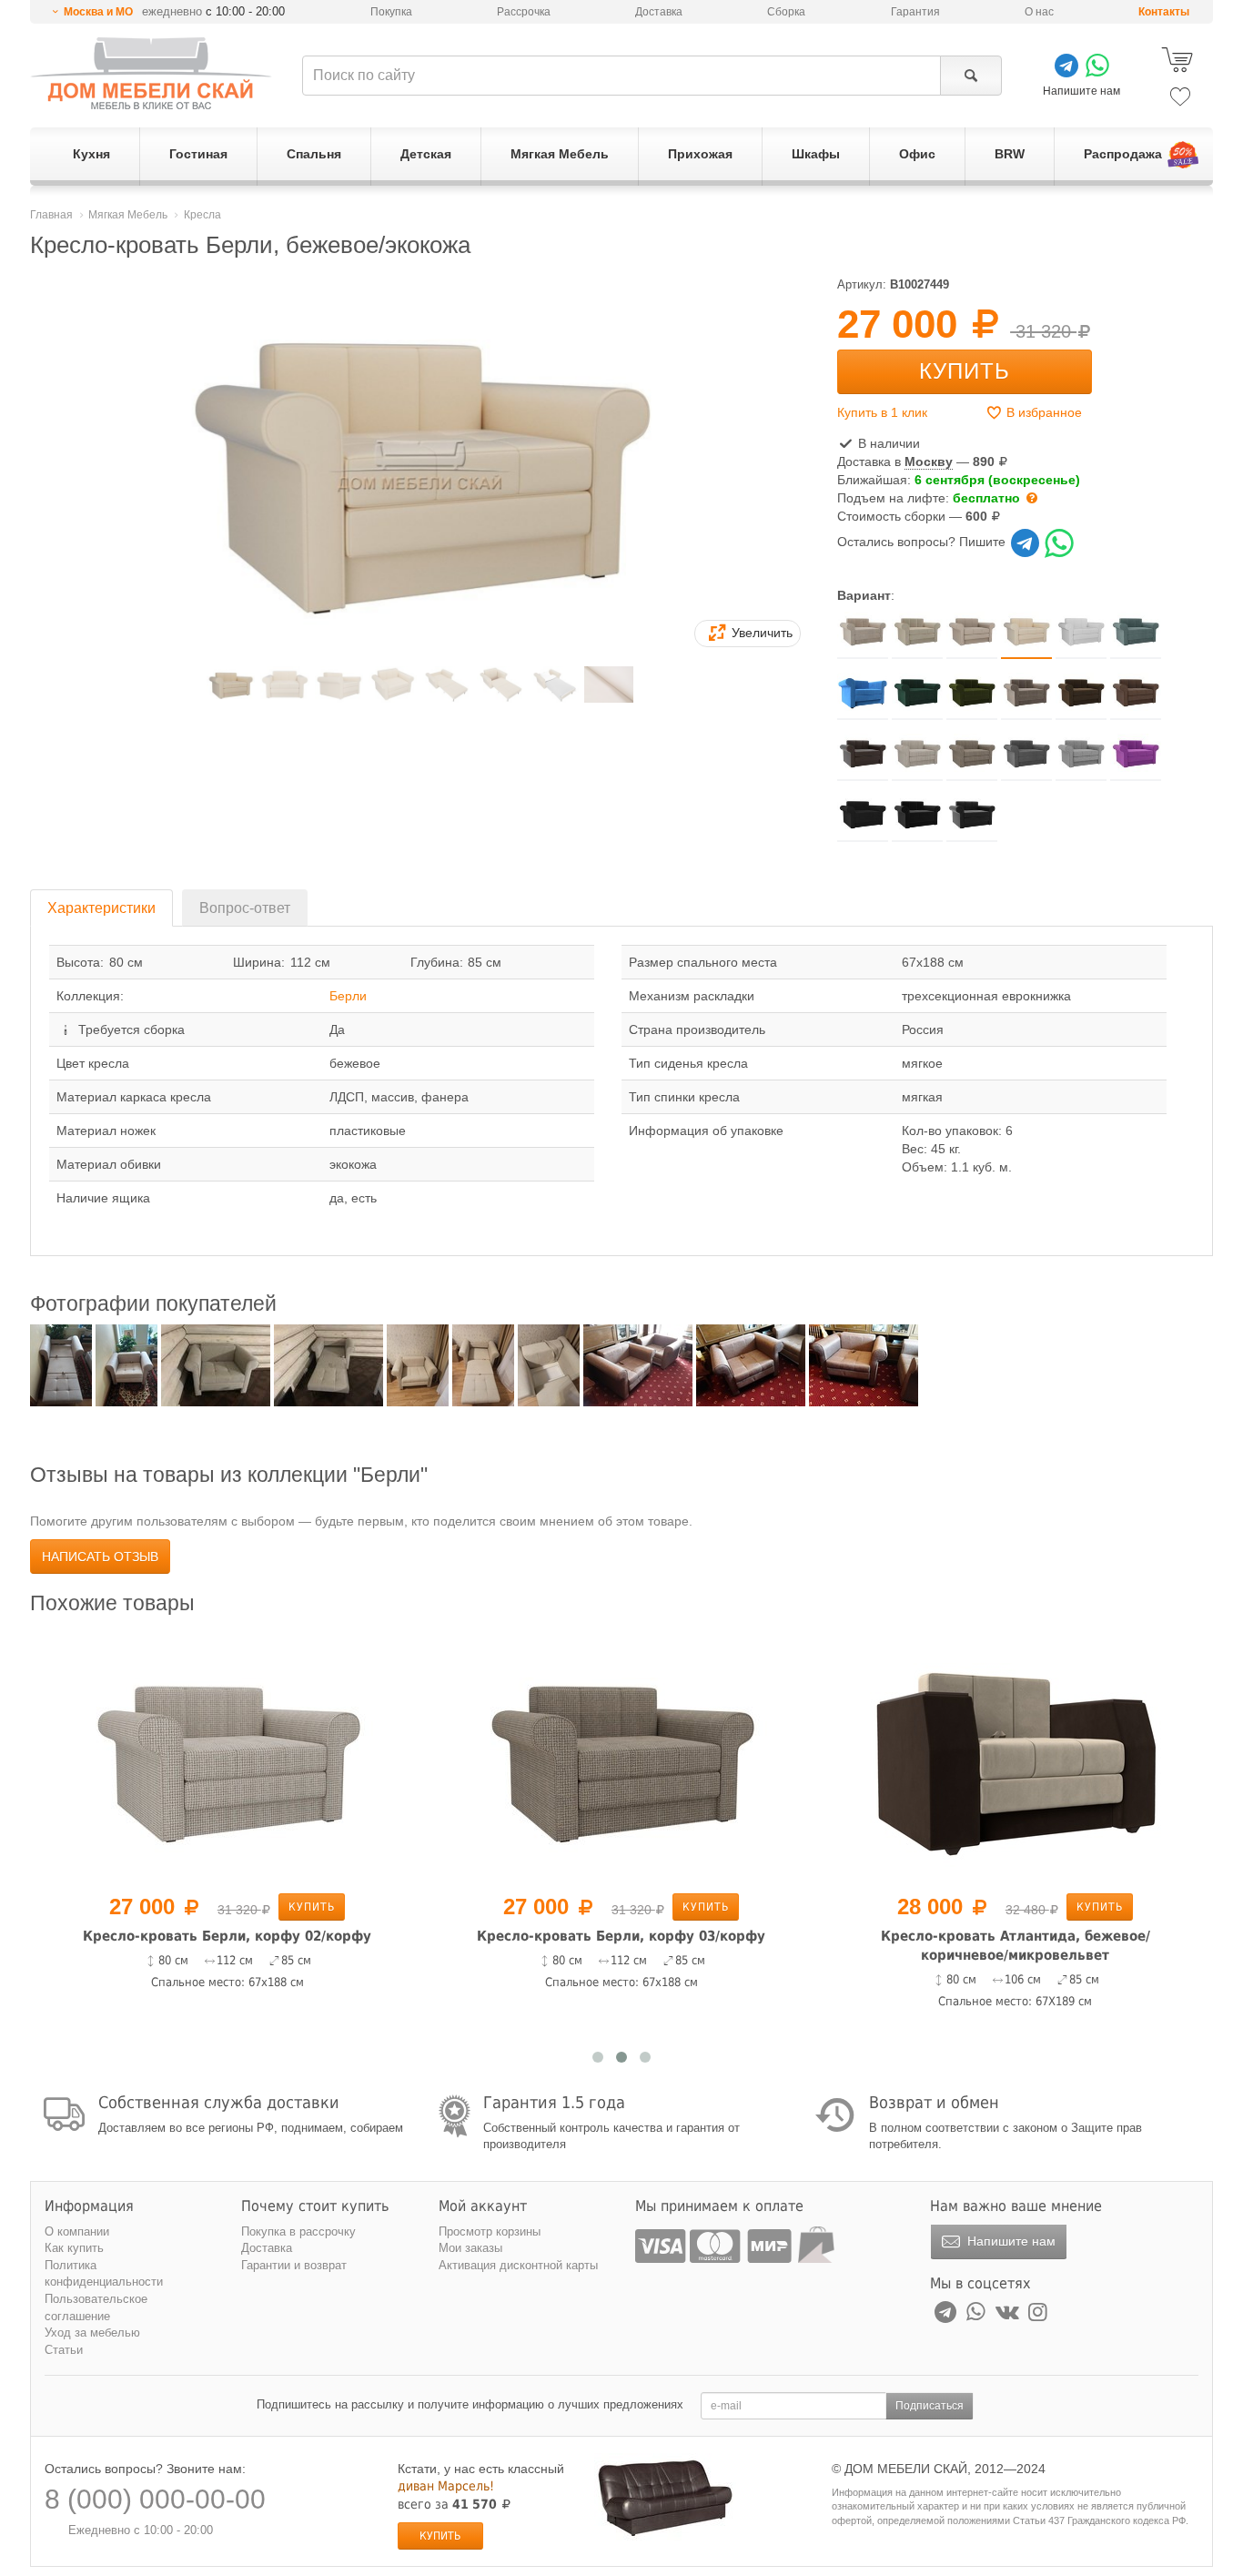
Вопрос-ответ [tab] (245, 908)
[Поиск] (970, 76)
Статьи (64, 2350)
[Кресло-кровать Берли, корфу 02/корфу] (227, 1757)
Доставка (659, 12)
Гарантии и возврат (294, 2265)
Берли (348, 996)
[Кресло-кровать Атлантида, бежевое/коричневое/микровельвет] (1015, 1757)
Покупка (391, 12)
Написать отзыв (100, 1557)
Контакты (1164, 12)
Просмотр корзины (490, 2231)
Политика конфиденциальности (104, 2274)
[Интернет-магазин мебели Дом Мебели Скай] (151, 73)
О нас (1039, 12)
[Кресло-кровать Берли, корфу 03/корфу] (621, 1757)
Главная (51, 215)
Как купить (74, 2248)
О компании (77, 2231)
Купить (965, 371)
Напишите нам (1010, 2241)
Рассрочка (524, 12)
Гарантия (915, 12)
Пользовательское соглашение (96, 2307)
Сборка (786, 12)
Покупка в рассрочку (298, 2231)
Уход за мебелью (92, 2333)
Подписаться (930, 2406)
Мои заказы (470, 2248)
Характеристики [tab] (101, 908)
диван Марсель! (446, 2486)
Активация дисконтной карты (518, 2265)
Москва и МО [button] (98, 12)
